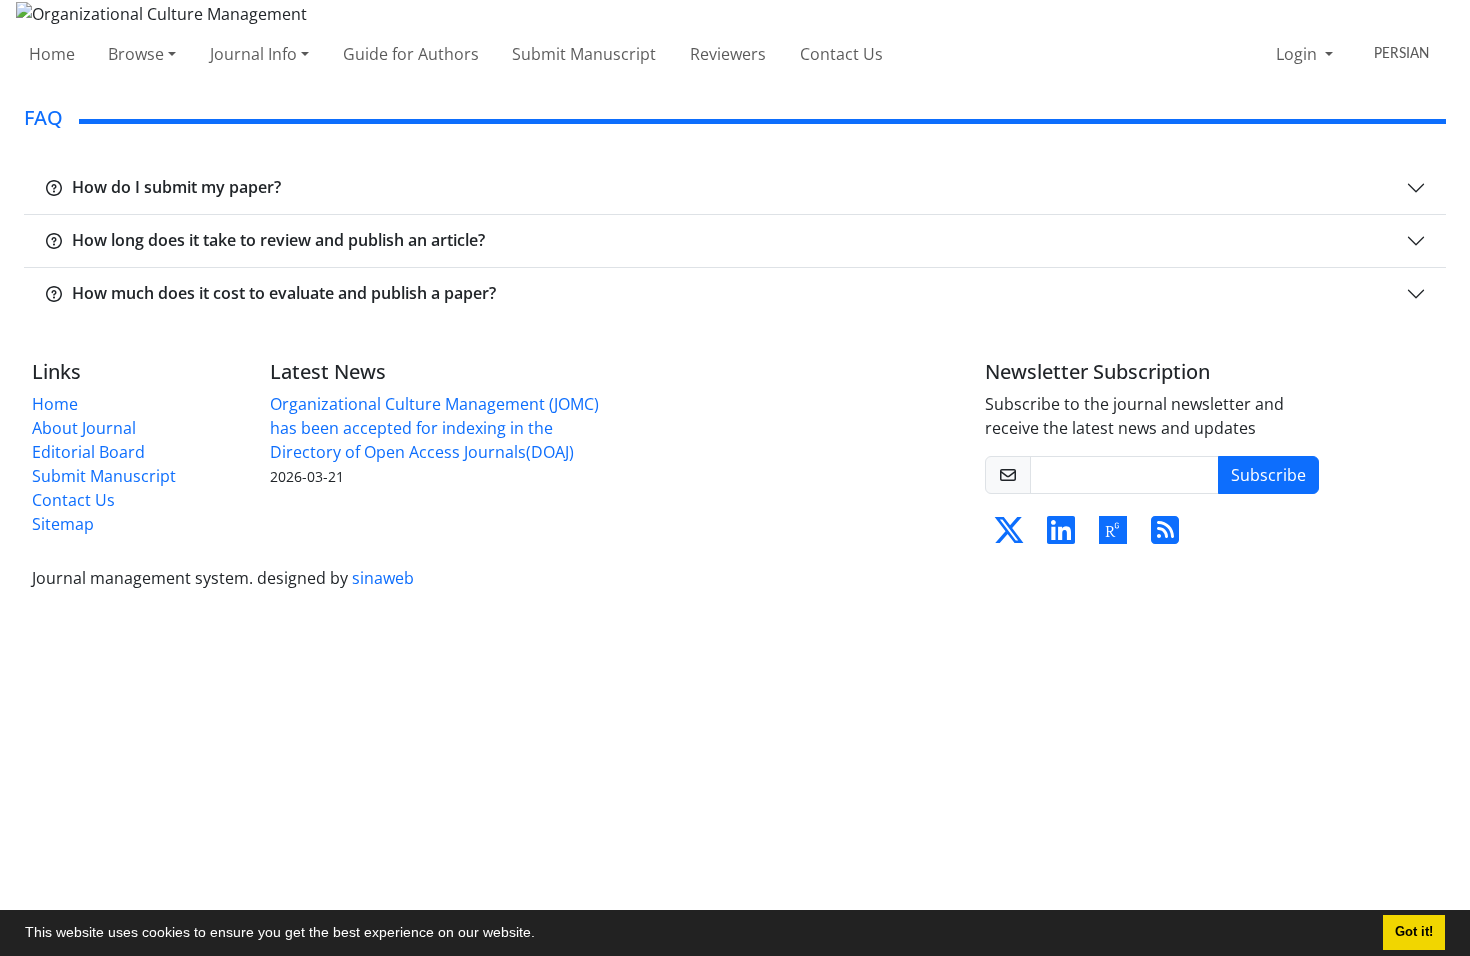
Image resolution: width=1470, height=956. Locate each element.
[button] (542, 935)
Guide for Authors (411, 54)
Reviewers (728, 54)
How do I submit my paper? (176, 187)
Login (1298, 54)
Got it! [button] (1414, 932)
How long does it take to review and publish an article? (278, 240)
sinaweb (383, 578)
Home (52, 54)
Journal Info (253, 54)
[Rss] (1165, 536)
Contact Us (841, 54)
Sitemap (63, 524)
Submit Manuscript (584, 54)
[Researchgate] (1113, 536)
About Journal (84, 428)
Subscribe (1268, 475)
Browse (136, 54)
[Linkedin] (1061, 536)
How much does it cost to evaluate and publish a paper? (284, 293)
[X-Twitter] (1009, 536)
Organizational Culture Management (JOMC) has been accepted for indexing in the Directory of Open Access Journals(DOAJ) (434, 428)
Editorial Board (88, 452)
